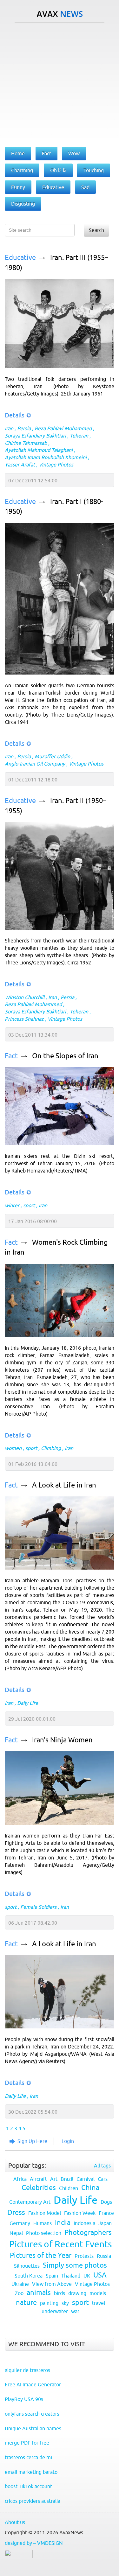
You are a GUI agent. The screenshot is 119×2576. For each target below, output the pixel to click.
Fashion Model (45, 2213)
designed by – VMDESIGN (34, 2543)
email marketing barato (31, 2472)
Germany (20, 2223)
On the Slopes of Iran (65, 1056)
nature (26, 2303)
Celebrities (39, 2188)
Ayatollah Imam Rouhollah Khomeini (46, 457)
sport (29, 1205)
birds (60, 2293)
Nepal (16, 2233)
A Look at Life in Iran (64, 1485)
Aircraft (38, 2179)
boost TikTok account (28, 2486)
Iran (9, 428)
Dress (16, 2212)
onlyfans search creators (32, 2414)
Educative (20, 258)
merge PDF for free (27, 2443)
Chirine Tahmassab (26, 443)
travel (99, 2303)
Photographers (88, 2233)
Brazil (67, 2179)
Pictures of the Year (41, 2255)
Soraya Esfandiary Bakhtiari (35, 436)
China (90, 2188)
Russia (104, 2256)
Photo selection (44, 2233)
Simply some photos (75, 2265)
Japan (105, 2223)
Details (15, 415)
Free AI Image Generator (33, 2384)
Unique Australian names (33, 2428)
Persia (24, 428)
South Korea (29, 2276)
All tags (102, 2166)
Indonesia (84, 2223)
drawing (77, 2293)
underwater (55, 2311)
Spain (52, 2276)
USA (100, 2275)
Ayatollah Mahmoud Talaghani (39, 450)
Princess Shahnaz (24, 1019)
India (63, 2223)
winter (12, 1205)
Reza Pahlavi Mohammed (63, 428)
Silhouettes (27, 2266)
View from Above (52, 2284)
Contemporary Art (30, 2202)
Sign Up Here (32, 2141)
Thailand (71, 2276)
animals (39, 2293)
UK (87, 2276)
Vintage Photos (56, 465)
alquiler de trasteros (27, 2370)
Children (69, 2188)
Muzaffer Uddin (52, 756)
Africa (20, 2179)
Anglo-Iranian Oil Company (35, 764)
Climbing (51, 1448)
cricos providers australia (33, 2501)
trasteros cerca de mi (28, 2457)
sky (65, 2303)
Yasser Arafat (20, 465)
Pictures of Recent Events (60, 2244)
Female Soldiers (38, 1907)
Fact (11, 1056)
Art (54, 2179)
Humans (43, 2223)
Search (96, 230)
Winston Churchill (25, 997)
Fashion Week (80, 2213)
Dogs (106, 2202)
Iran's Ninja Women (62, 1740)
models (98, 2293)
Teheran (79, 436)
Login (68, 2141)
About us (15, 2522)
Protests (84, 2256)
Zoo (19, 2293)
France (106, 2213)
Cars (103, 2179)
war (75, 2311)
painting (49, 2303)
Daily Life (28, 1703)
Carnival (86, 2179)
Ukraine (20, 2284)
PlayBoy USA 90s (24, 2399)
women (13, 1448)
